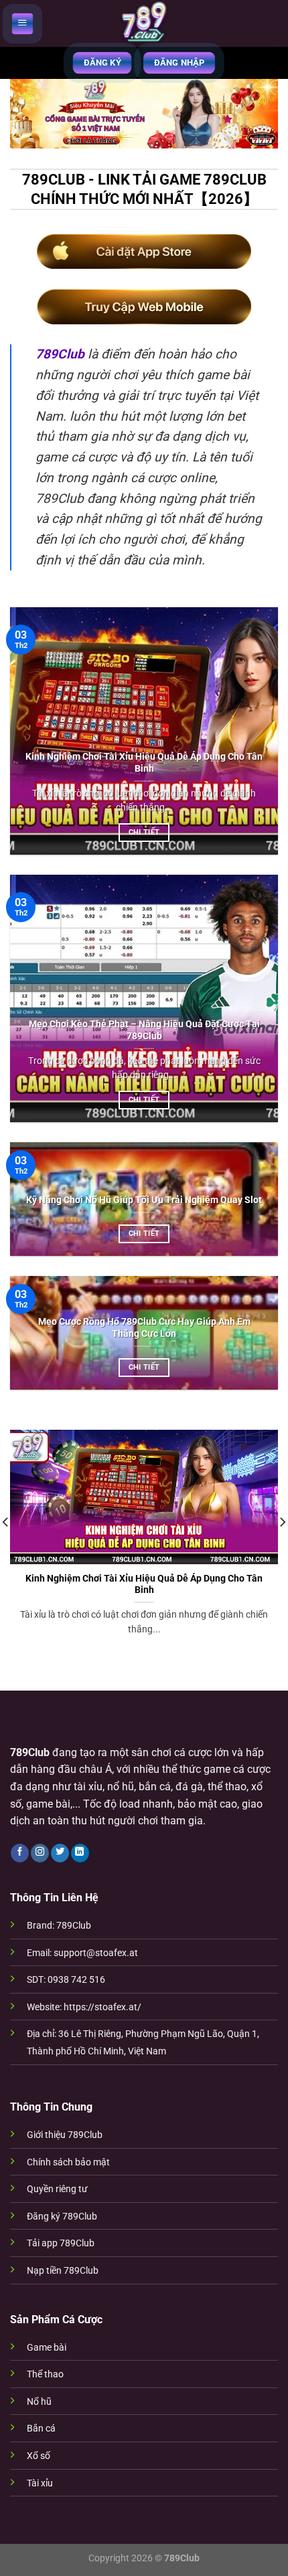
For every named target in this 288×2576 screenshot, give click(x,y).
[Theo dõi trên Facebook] (20, 1853)
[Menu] (22, 23)
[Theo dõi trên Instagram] (40, 1853)
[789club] (144, 23)
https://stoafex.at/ (102, 2007)
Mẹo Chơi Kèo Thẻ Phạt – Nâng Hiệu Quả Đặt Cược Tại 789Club (144, 1030)
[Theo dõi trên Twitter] (60, 1853)
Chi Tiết (144, 832)
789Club (60, 354)
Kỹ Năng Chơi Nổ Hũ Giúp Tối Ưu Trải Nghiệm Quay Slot (144, 1200)
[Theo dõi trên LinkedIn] (80, 1853)
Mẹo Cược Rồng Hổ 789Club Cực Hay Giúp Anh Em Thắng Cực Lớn (144, 1327)
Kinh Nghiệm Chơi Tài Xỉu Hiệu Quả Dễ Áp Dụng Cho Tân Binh (144, 762)
